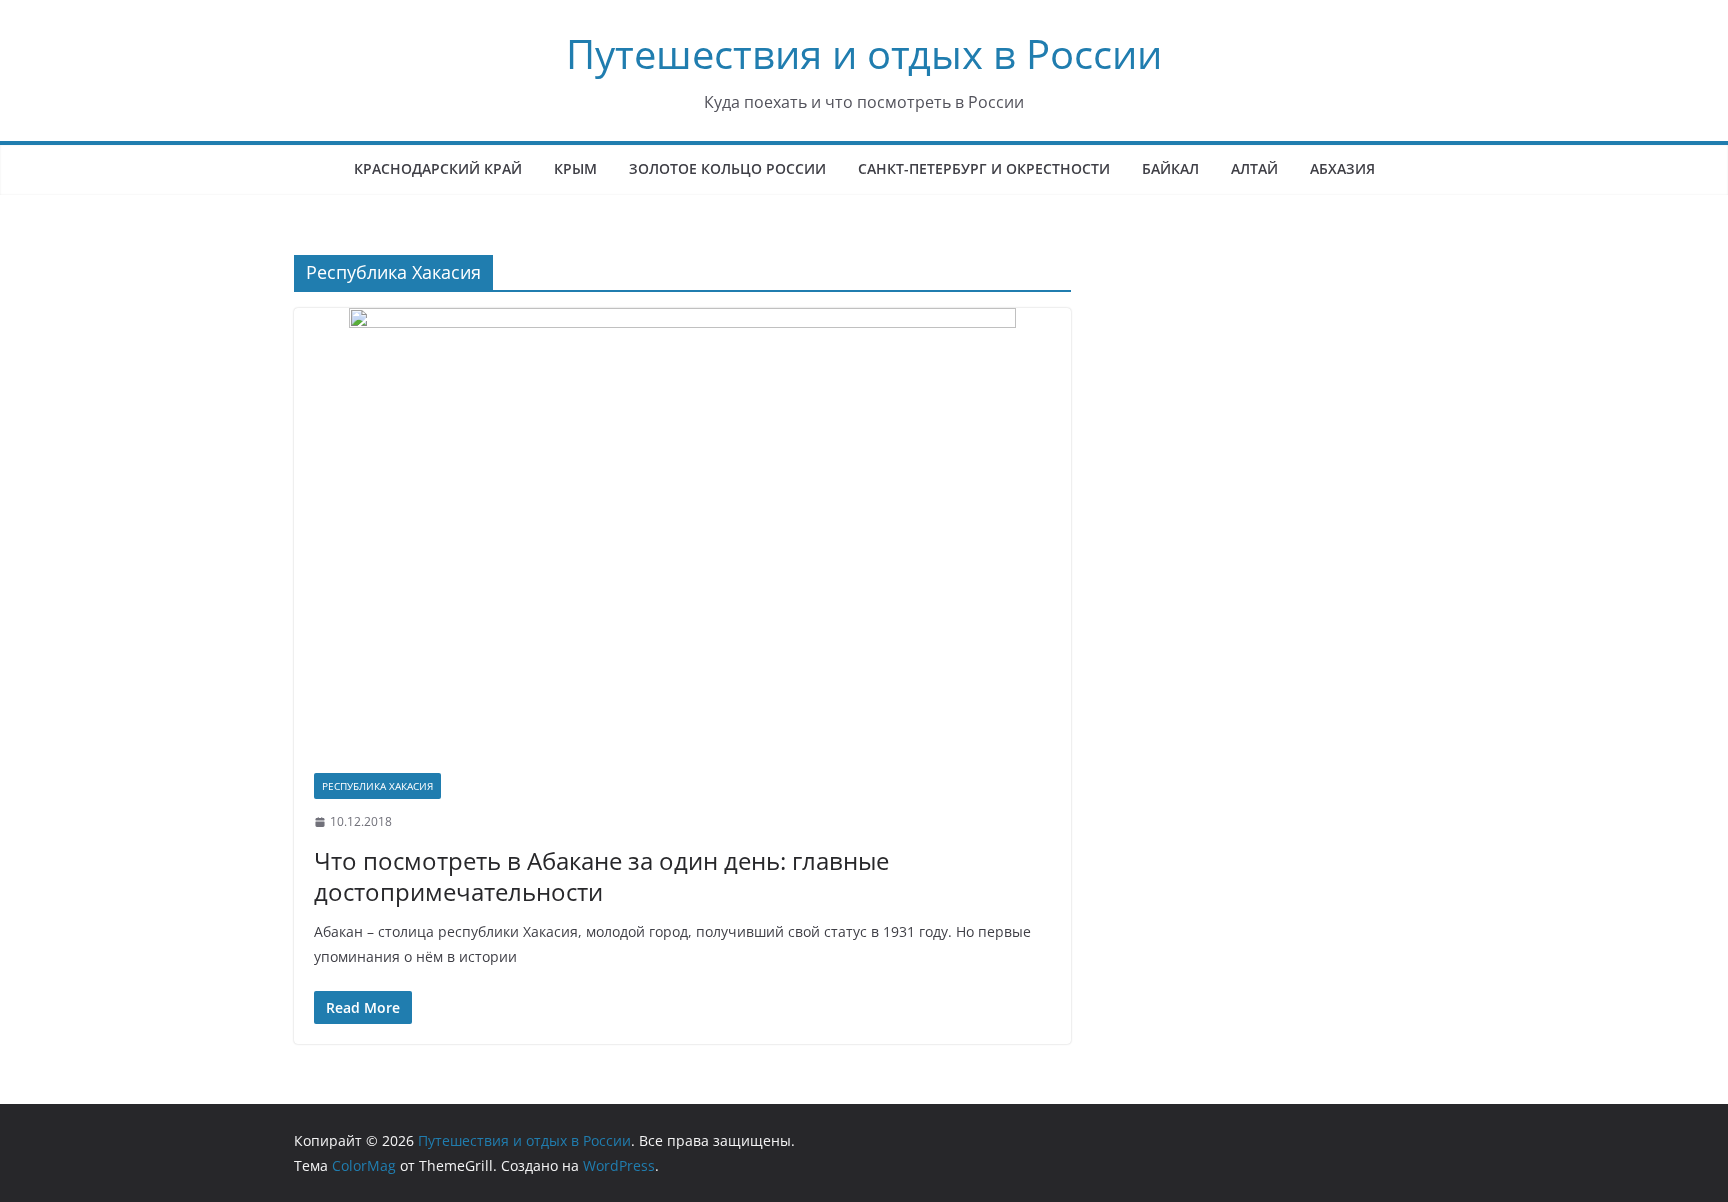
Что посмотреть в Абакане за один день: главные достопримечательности (601, 876)
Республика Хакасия (377, 786)
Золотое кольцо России (727, 168)
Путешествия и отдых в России (864, 53)
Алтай (1254, 168)
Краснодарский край (438, 168)
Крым (575, 168)
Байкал (1170, 168)
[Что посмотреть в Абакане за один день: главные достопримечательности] (682, 530)
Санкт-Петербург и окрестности (984, 168)
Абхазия (1342, 168)
